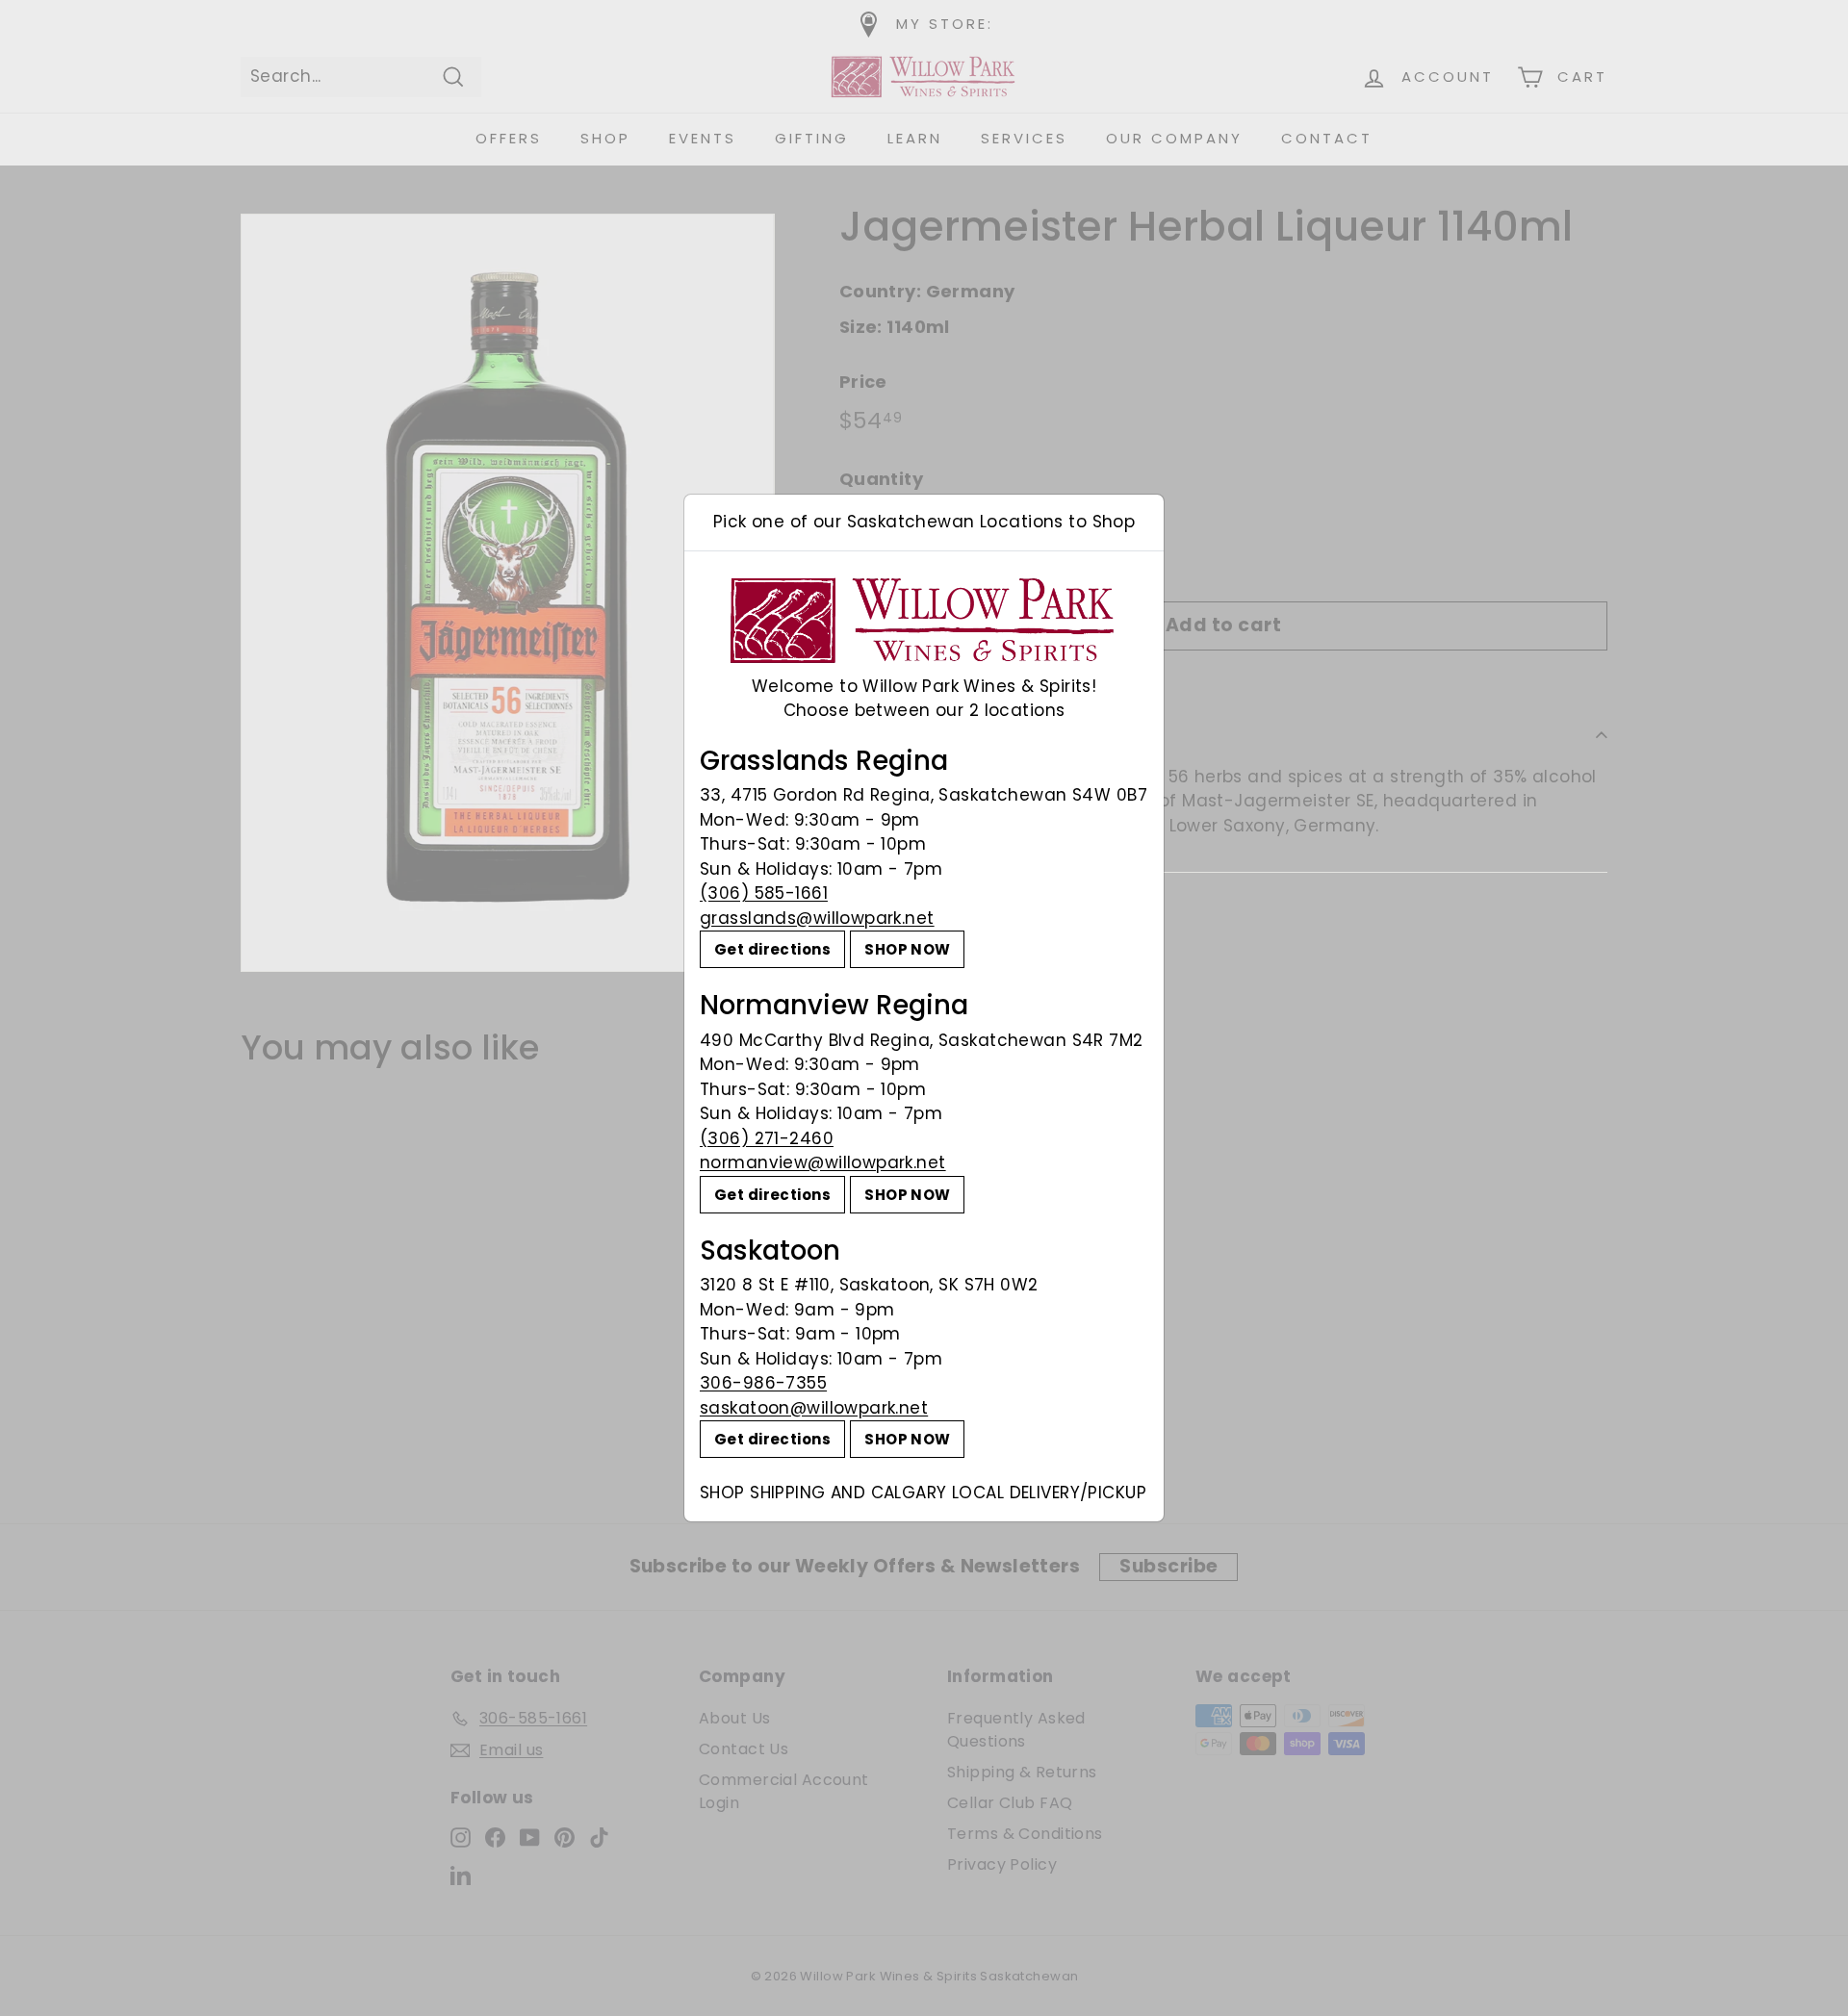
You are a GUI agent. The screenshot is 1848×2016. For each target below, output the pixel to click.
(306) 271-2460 (767, 1138)
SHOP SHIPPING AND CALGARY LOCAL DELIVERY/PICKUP (923, 1493)
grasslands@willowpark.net (817, 918)
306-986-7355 (763, 1383)
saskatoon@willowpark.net (814, 1408)
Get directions (772, 949)
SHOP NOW (907, 949)
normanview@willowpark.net (823, 1162)
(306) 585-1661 (764, 893)
